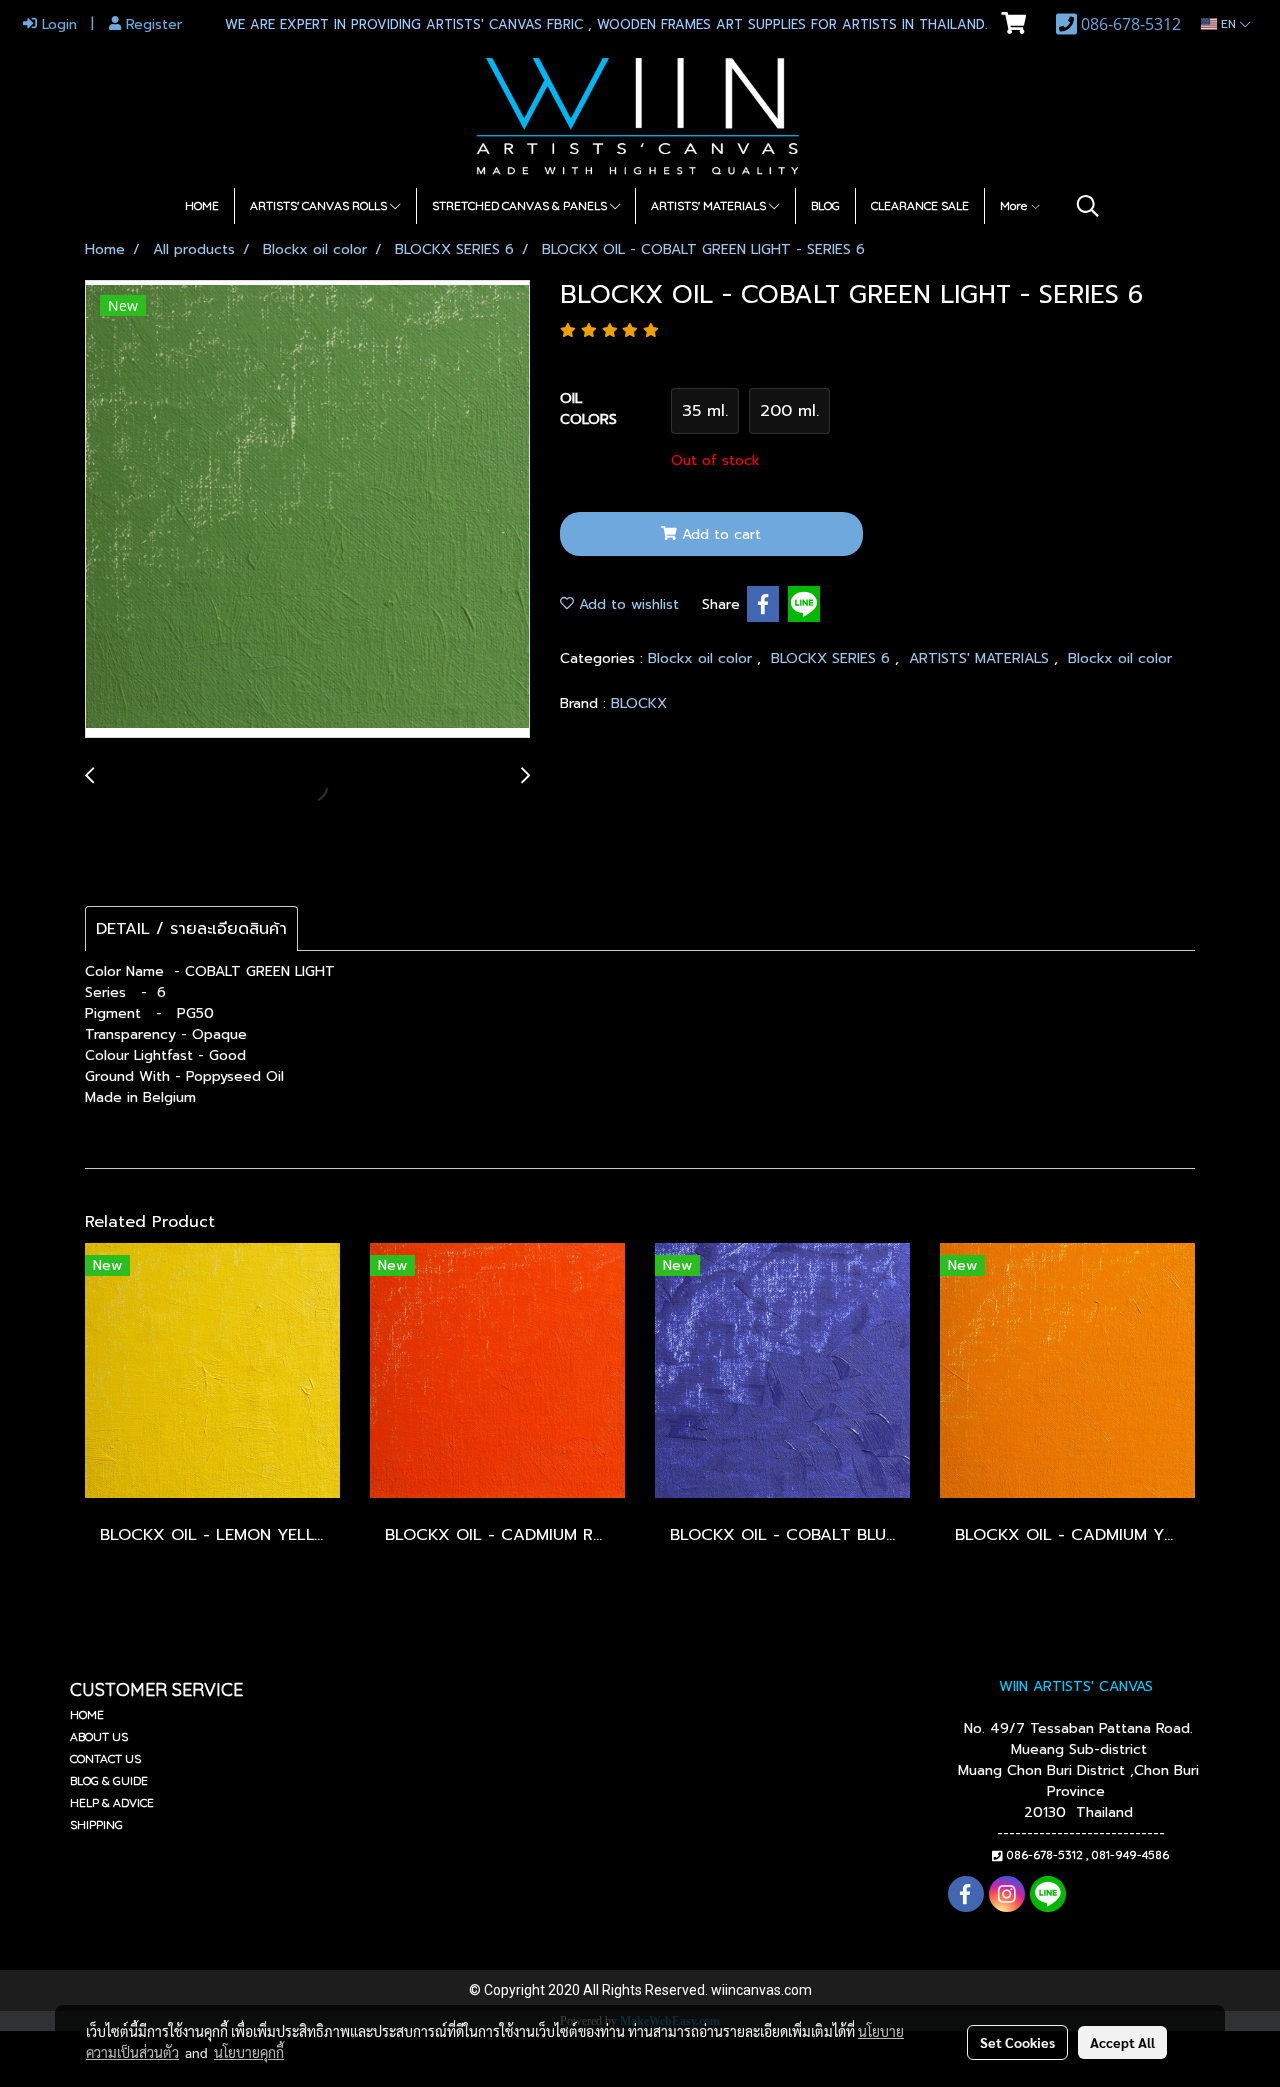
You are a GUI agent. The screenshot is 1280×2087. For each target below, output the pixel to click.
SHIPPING (96, 1824)
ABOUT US (99, 1736)
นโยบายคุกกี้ (249, 2052)
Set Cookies (1017, 2042)
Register (151, 24)
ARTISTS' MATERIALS (710, 205)
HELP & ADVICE (112, 1802)
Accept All (1122, 2042)
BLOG (825, 205)
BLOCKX (639, 703)
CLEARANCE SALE (920, 205)
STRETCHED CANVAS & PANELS (521, 205)
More (1015, 205)
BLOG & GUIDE (109, 1780)
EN (1228, 24)
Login (57, 24)
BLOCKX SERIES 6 (833, 658)
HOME (202, 205)
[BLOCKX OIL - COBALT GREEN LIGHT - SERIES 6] (307, 510)
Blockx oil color (702, 658)
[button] (1088, 206)
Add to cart (719, 534)
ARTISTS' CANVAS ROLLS (320, 205)
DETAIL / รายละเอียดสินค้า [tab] (191, 929)
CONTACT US (105, 1758)
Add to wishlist (626, 604)
